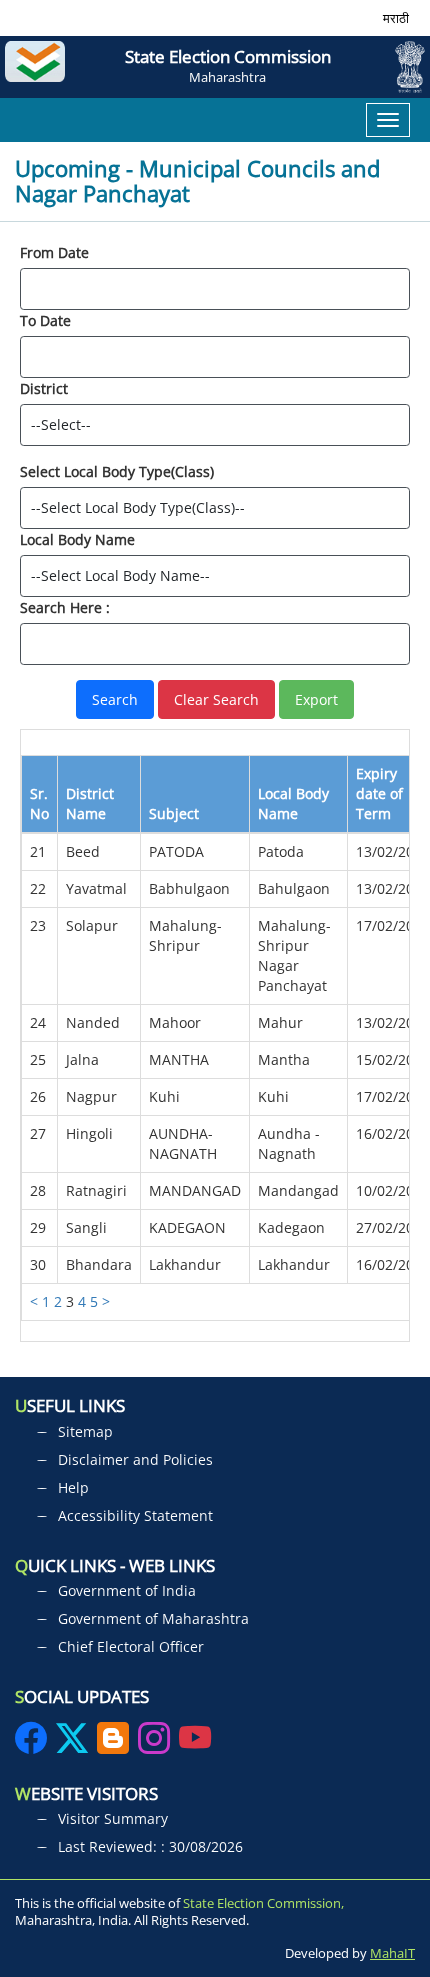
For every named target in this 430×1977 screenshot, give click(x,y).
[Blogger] (113, 1744)
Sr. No (39, 803)
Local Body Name (77, 539)
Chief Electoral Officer (131, 1646)
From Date (54, 252)
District (44, 388)
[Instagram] (156, 1744)
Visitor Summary (113, 1818)
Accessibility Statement (135, 1515)
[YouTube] (195, 1744)
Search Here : (65, 607)
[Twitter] (72, 1744)
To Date (45, 320)
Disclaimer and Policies (135, 1459)
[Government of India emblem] (402, 67)
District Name (90, 803)
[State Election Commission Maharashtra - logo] (40, 67)
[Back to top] (398, 1886)
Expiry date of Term (379, 793)
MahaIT (392, 1953)
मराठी (396, 18)
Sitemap (85, 1431)
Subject (174, 813)
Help (73, 1487)
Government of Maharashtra (153, 1618)
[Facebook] (33, 1744)
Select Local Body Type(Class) (117, 471)
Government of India (127, 1590)
